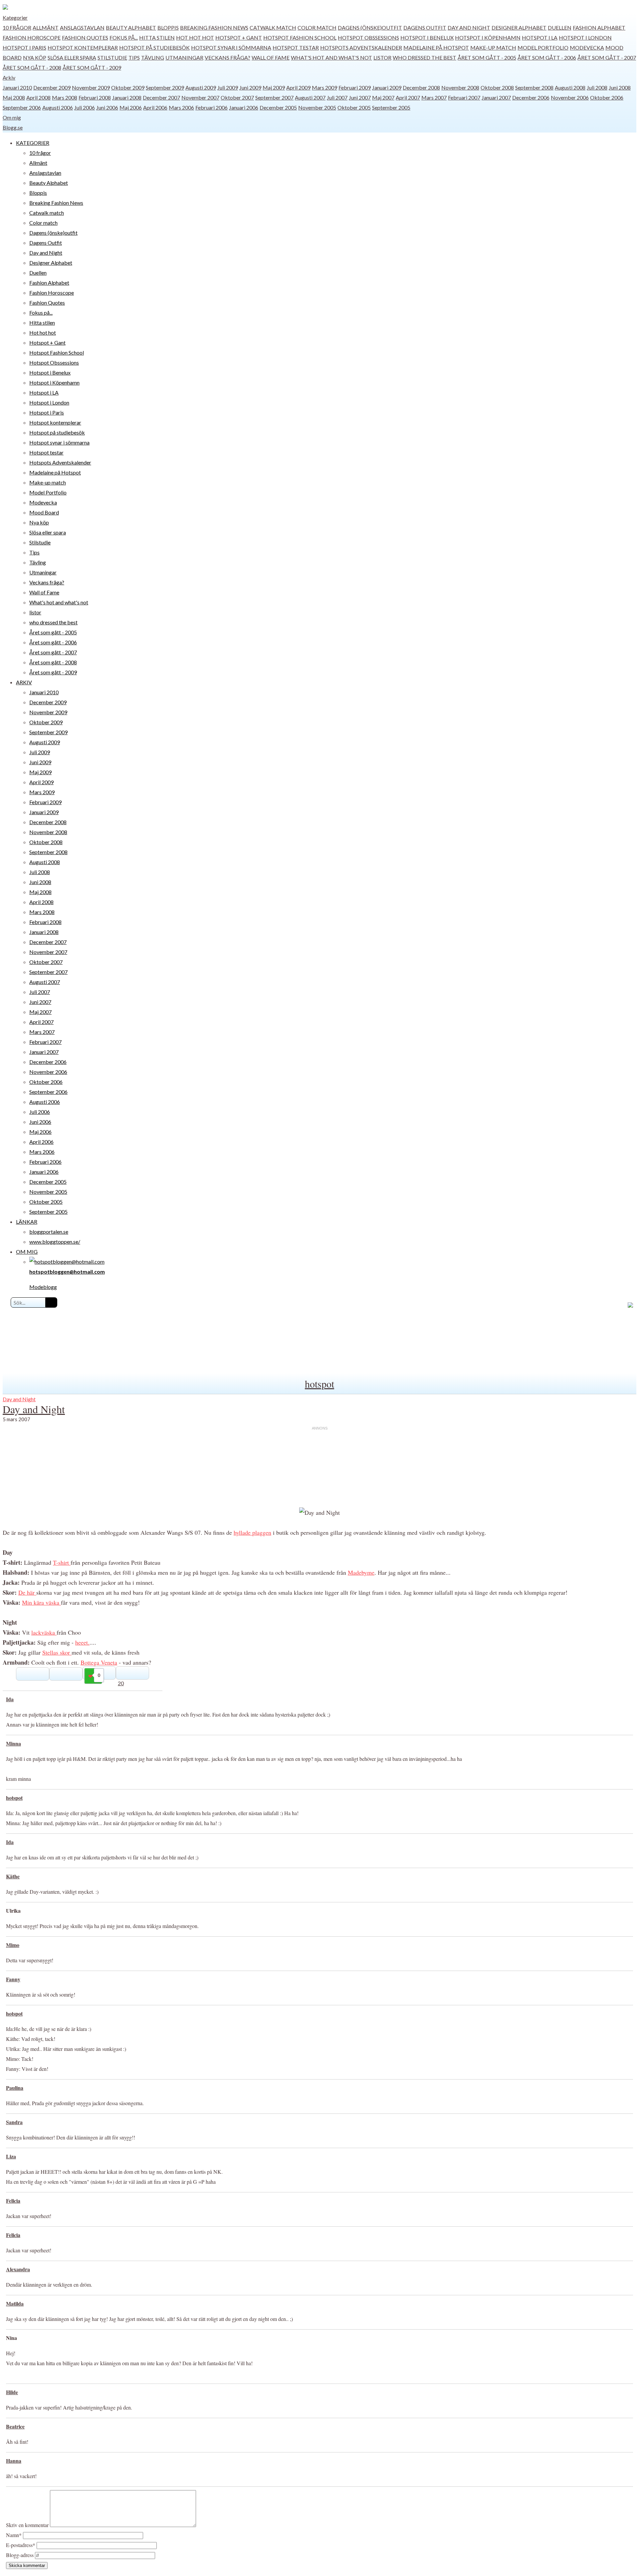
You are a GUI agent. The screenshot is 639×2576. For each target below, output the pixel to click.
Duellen (560, 27)
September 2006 (22, 107)
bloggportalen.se (49, 1232)
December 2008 (421, 87)
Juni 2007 (360, 97)
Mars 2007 (434, 97)
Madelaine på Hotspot (436, 47)
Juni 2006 (107, 107)
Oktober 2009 (128, 87)
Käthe (13, 1876)
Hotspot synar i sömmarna (231, 47)
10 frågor (17, 27)
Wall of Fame (271, 57)
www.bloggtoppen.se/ (55, 1242)
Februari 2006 (212, 107)
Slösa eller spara (72, 57)
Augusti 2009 (201, 87)
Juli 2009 (228, 87)
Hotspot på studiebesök (154, 47)
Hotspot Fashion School (300, 37)
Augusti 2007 (310, 97)
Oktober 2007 (237, 97)
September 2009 (165, 87)
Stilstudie (112, 57)
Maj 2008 (14, 97)
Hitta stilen (157, 37)
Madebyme (361, 1572)
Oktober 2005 (354, 107)
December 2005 (278, 107)
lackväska (44, 1632)
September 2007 (274, 97)
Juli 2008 (597, 87)
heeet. (82, 1642)
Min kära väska (41, 1602)
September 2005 (391, 107)
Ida (10, 1699)
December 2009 (52, 87)
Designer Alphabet (519, 27)
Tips (134, 57)
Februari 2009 (355, 87)
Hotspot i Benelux (427, 37)
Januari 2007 (496, 97)
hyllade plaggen (252, 1532)
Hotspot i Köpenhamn (488, 37)
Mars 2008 (65, 97)
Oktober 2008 (497, 87)
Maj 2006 (131, 107)
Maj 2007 (383, 97)
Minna (13, 1743)
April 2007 (408, 97)
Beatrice (15, 2426)
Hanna (14, 2461)
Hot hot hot (195, 37)
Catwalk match (273, 27)
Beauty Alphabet (131, 27)
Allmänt (46, 27)
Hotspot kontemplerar (83, 47)
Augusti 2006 (58, 107)
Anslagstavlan (82, 27)
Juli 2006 (85, 107)
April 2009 (298, 87)
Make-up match (493, 47)
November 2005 (317, 107)
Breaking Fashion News (214, 27)
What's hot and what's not (331, 57)
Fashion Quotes (85, 37)
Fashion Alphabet (599, 27)
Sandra (14, 2122)
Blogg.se (13, 127)
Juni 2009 (250, 87)
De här (27, 1592)
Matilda (15, 2303)
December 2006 (531, 97)
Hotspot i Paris (24, 47)
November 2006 (570, 97)
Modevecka (587, 47)
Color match (317, 27)
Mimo (13, 1945)
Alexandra (18, 2269)
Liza (11, 2156)
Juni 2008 (620, 87)
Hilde (12, 2392)
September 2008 (534, 87)
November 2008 (460, 87)
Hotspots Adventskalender (361, 47)
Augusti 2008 (570, 87)
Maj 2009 (274, 87)
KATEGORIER (33, 143)
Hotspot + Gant (239, 37)
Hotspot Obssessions (368, 37)
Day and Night (469, 27)
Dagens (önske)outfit (370, 27)
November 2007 (200, 97)
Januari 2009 (387, 87)
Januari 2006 (244, 107)
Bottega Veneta (99, 1662)
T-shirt (62, 1562)
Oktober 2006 (607, 97)
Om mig (12, 117)
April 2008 (38, 97)
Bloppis (168, 27)
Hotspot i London (585, 37)
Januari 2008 (127, 97)
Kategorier (15, 17)
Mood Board (44, 512)
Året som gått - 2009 (92, 67)
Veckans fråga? (227, 57)
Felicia (13, 2201)
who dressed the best (425, 57)
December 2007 (161, 97)
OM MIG (27, 1252)
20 (121, 1683)
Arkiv (9, 77)
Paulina (15, 2088)
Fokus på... (124, 37)
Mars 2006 (181, 107)
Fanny (13, 1979)
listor (382, 57)
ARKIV (24, 682)
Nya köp (35, 57)
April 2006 (155, 107)
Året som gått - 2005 (487, 57)
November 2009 (91, 87)
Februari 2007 (464, 97)
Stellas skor (57, 1652)
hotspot (319, 1384)
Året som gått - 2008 (32, 67)
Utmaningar (184, 57)
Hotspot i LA (540, 37)
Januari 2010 (17, 87)
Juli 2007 (337, 97)
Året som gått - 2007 (607, 57)
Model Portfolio (543, 47)
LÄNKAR (27, 1222)
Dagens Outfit (425, 27)
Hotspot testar (296, 47)
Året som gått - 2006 (547, 57)
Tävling (153, 57)
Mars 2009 (324, 87)
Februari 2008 (95, 97)
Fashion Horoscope (32, 37)
